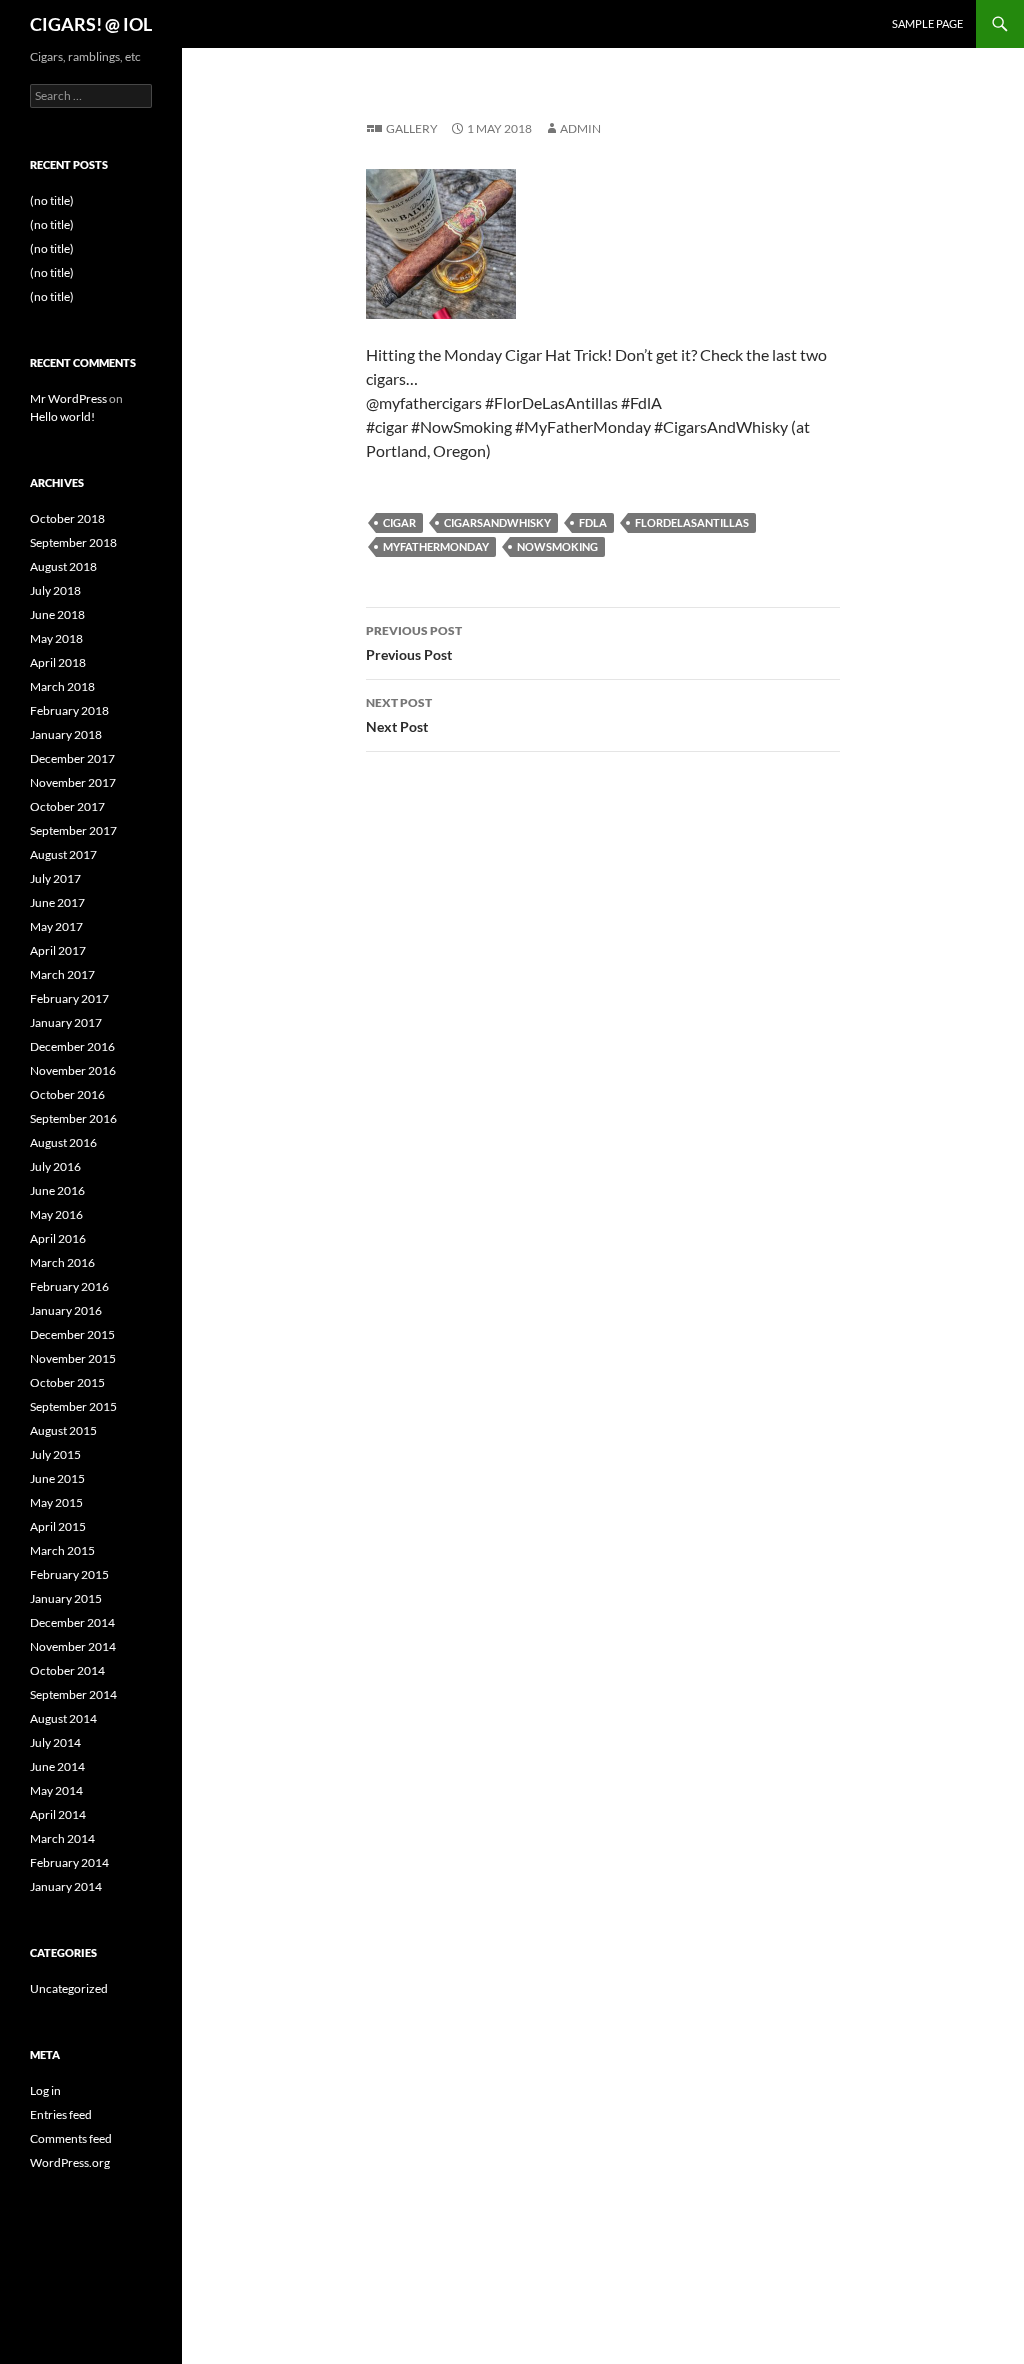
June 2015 (57, 1478)
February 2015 (69, 1574)
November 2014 (73, 1646)
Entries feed (61, 2114)
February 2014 (69, 1862)
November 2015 (73, 1358)
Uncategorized (69, 1988)
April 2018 (58, 662)
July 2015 (55, 1454)
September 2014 (73, 1694)
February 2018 (69, 710)
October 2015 (67, 1382)
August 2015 (63, 1430)
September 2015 (73, 1406)
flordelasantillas (692, 522)
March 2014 (62, 1838)
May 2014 (56, 1790)
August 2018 (63, 566)
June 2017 (57, 902)
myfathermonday (436, 546)
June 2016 (57, 1190)
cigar (399, 522)
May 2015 (56, 1502)
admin (580, 128)
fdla (593, 522)
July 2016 (55, 1166)
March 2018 (62, 686)
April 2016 (58, 1238)
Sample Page (927, 23)
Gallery (412, 128)
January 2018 (66, 734)
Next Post (399, 715)
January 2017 (66, 1022)
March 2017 (62, 974)
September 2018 (73, 542)
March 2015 (62, 1550)
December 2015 (72, 1334)
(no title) (52, 200)
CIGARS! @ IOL (91, 24)
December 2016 (72, 1046)
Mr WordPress (68, 398)
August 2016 (63, 1142)
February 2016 (69, 1286)
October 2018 (67, 518)
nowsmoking (557, 546)
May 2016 (56, 1214)
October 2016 (67, 1094)
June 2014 (57, 1766)
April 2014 (58, 1814)
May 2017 (56, 926)
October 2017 (67, 806)
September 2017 (73, 830)
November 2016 (73, 1070)
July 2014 (55, 1742)
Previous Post (414, 643)
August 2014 (63, 1718)
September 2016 (73, 1118)
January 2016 (66, 1310)
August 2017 (63, 854)
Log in (45, 2090)
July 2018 (55, 590)
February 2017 (69, 998)
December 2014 (72, 1622)
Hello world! (62, 416)
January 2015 (66, 1598)
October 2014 (67, 1670)
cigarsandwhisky (497, 522)
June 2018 (57, 614)
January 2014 (66, 1886)
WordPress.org (70, 2162)
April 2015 (58, 1526)
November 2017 (73, 782)
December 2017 (72, 758)
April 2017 (58, 950)
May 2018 (56, 638)
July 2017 (55, 878)
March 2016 (62, 1262)
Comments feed (71, 2138)
